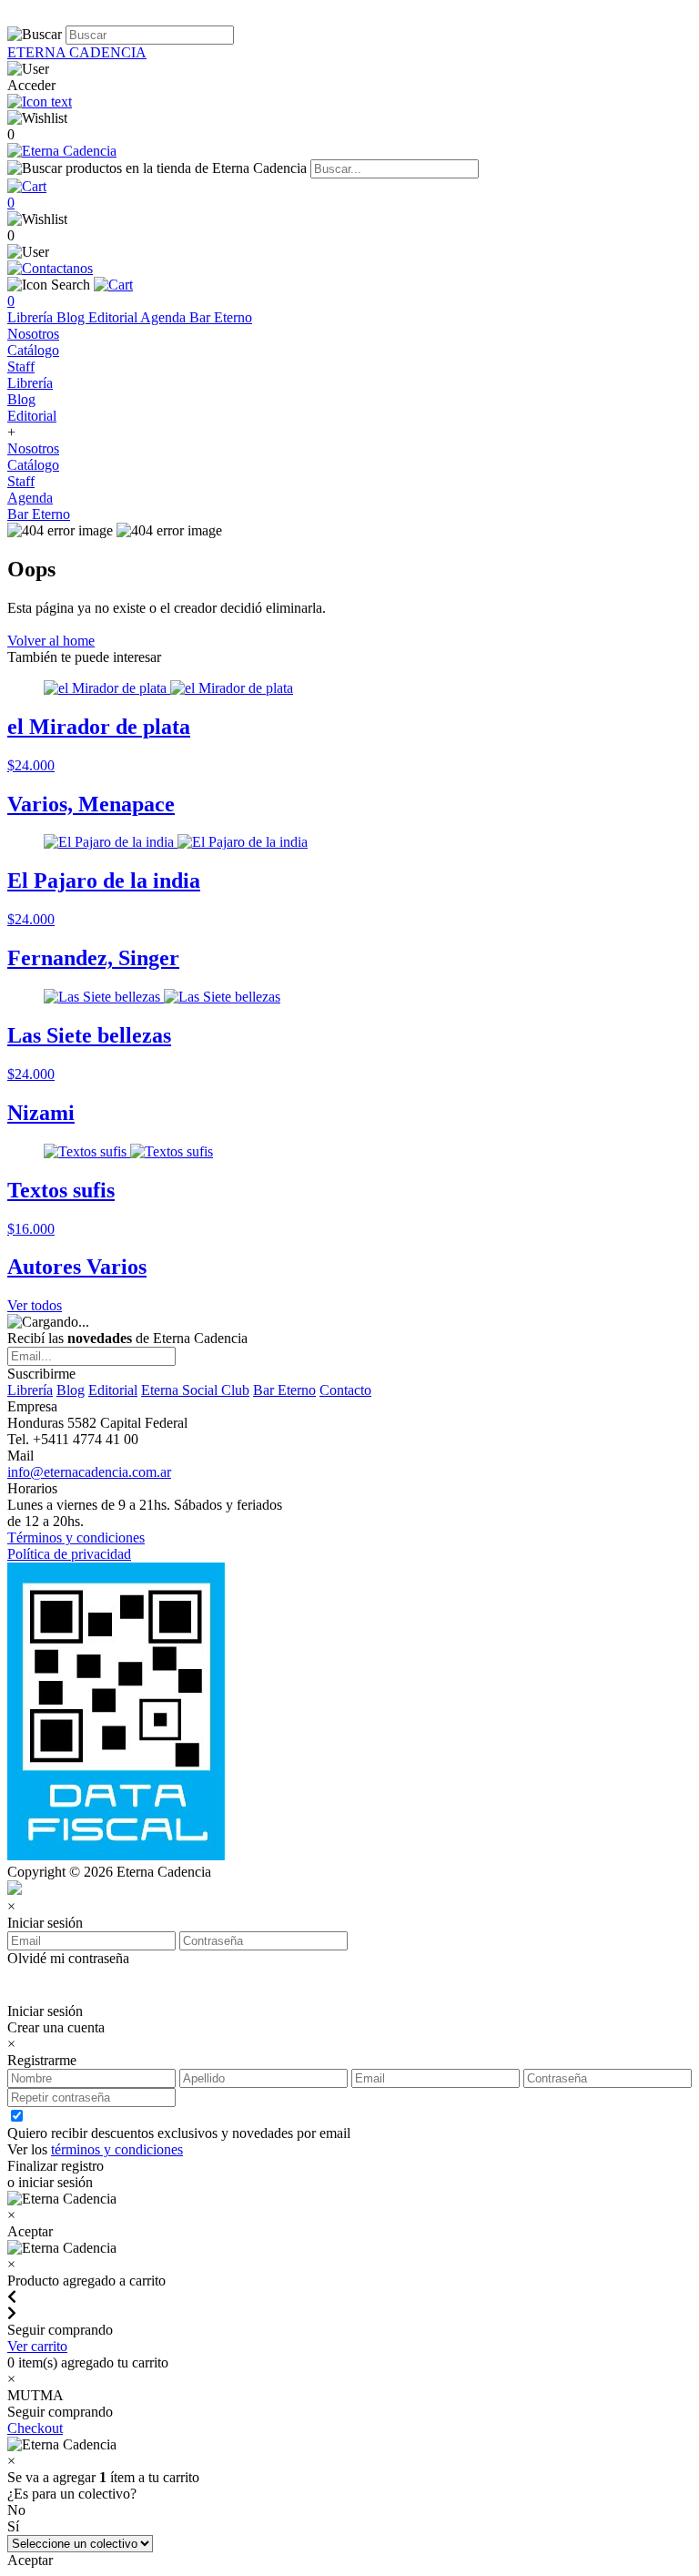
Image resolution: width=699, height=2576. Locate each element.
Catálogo (33, 350)
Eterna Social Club (195, 1390)
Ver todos (35, 1305)
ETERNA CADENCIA (77, 52)
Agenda (165, 317)
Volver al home (51, 641)
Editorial (114, 317)
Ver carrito (37, 2346)
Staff (21, 367)
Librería (32, 317)
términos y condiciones (117, 2149)
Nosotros (33, 334)
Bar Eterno (221, 317)
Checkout (35, 2428)
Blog (72, 317)
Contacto (345, 1390)
